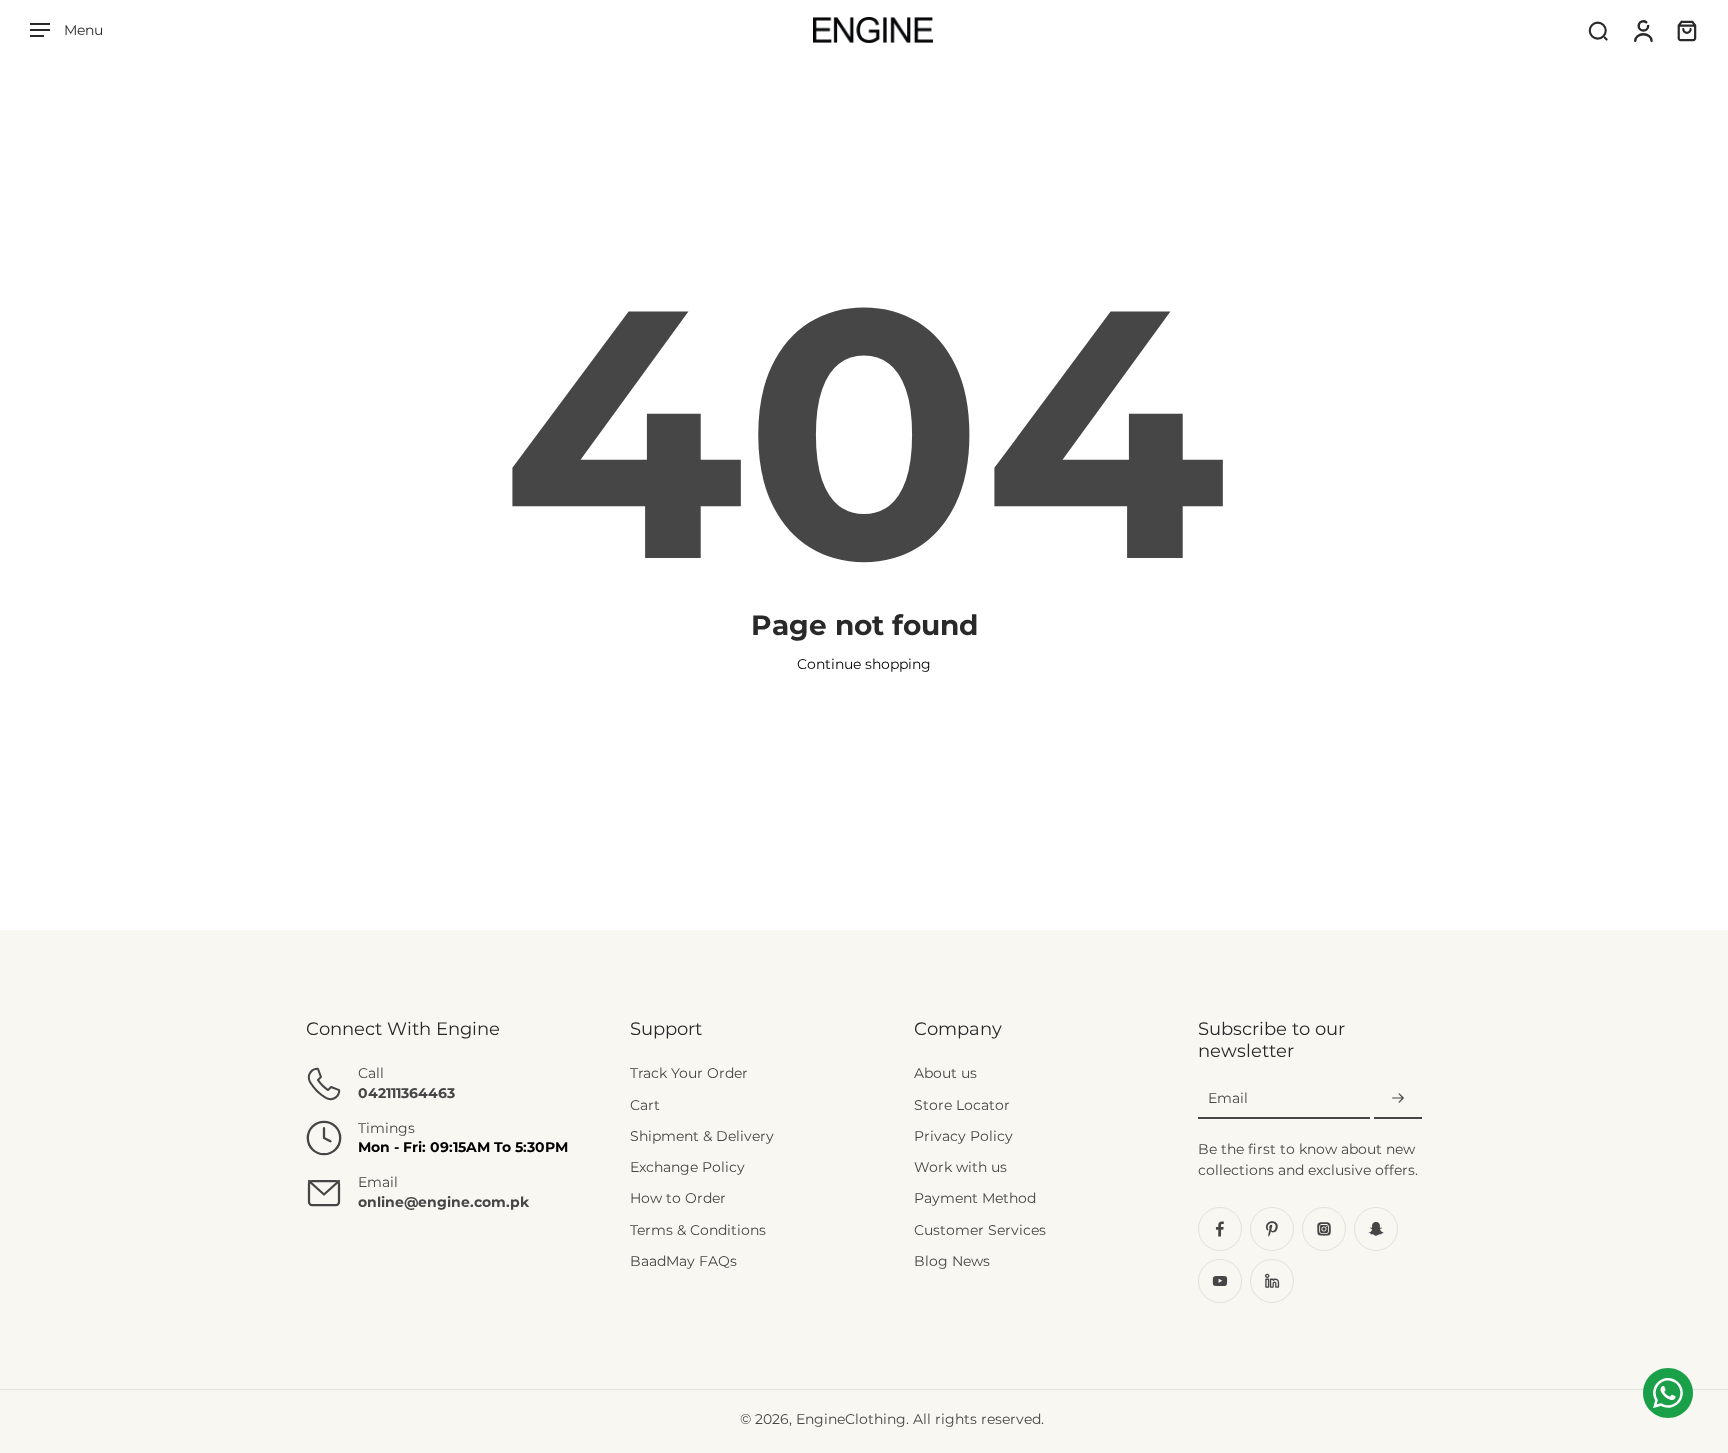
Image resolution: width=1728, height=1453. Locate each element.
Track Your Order (689, 1073)
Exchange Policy (687, 1167)
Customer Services (980, 1230)
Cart (645, 1105)
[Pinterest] (1272, 1229)
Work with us (960, 1167)
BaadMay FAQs (683, 1261)
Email (1228, 1098)
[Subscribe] (1398, 1099)
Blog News (952, 1261)
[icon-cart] (1686, 30)
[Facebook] (1220, 1229)
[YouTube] (1220, 1281)
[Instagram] (1324, 1229)
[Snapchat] (1376, 1229)
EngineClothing (851, 1419)
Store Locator (962, 1105)
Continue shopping (864, 664)
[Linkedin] (1272, 1281)
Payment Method (975, 1198)
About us (945, 1073)
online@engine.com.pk (443, 1202)
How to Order (678, 1198)
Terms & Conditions (698, 1230)
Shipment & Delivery (702, 1136)
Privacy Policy (963, 1136)
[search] (1598, 30)
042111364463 (406, 1093)
